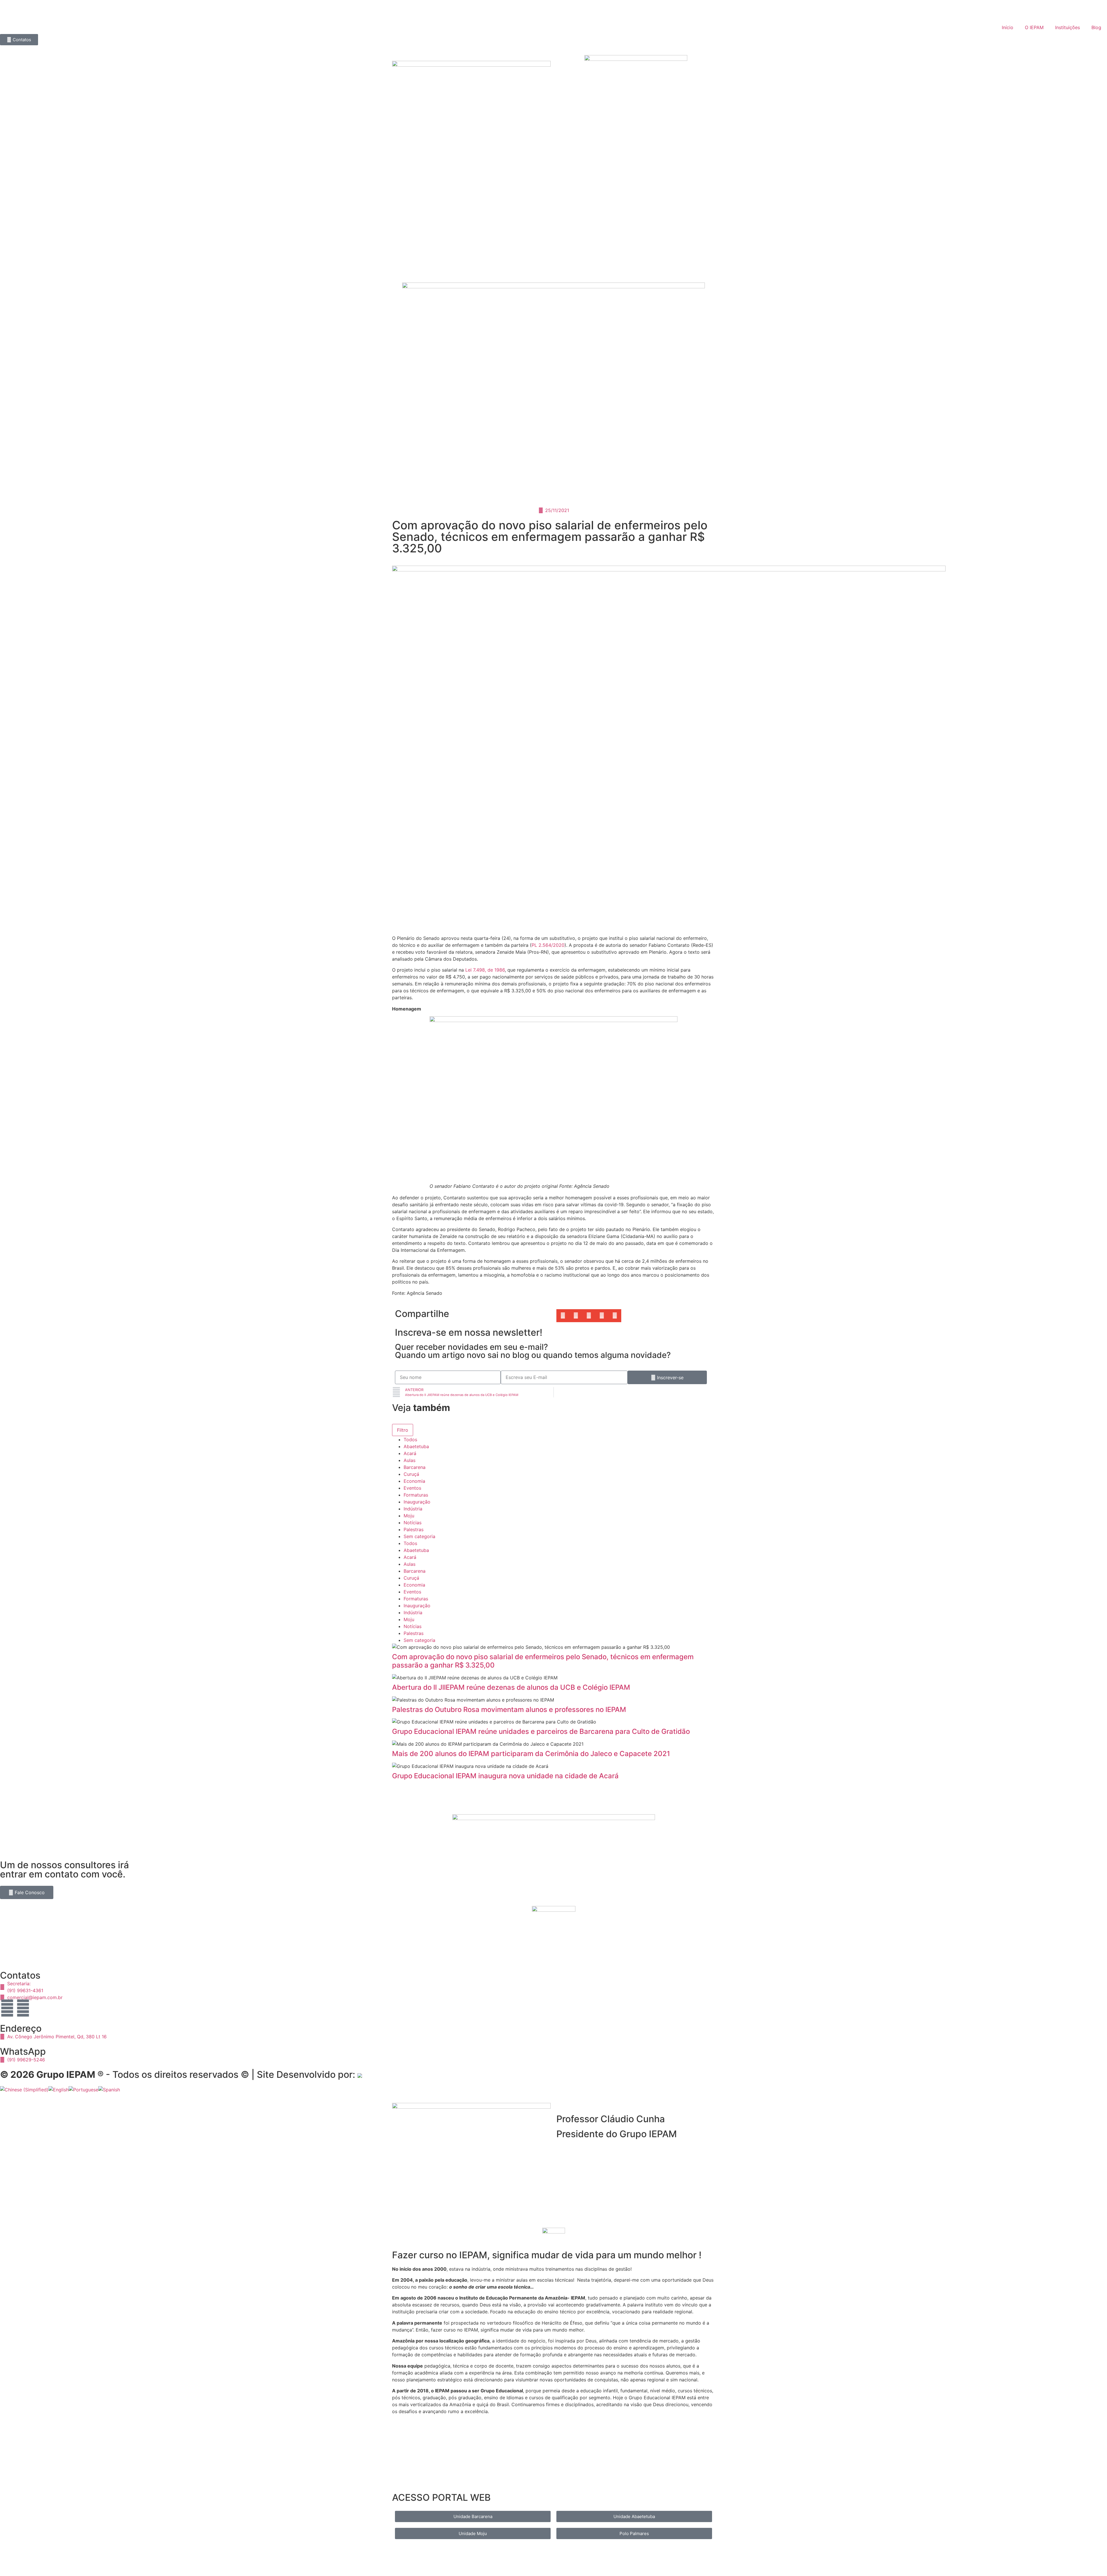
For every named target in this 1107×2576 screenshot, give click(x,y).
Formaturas (416, 1495)
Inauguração (417, 1502)
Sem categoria (419, 1536)
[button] (563, 1316)
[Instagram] (7, 2008)
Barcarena (415, 1467)
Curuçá (411, 1474)
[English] (59, 2090)
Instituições (1068, 27)
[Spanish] (109, 2090)
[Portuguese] (83, 2090)
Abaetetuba (416, 1446)
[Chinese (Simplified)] (24, 2090)
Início (1008, 27)
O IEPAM (1034, 27)
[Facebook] (23, 2008)
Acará (410, 1453)
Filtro (403, 1430)
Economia (414, 1481)
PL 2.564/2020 (548, 945)
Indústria (413, 1509)
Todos (410, 1440)
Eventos (412, 1488)
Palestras (414, 1529)
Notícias (413, 1523)
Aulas (410, 1460)
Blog (1096, 27)
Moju (409, 1516)
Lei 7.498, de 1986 (485, 970)
